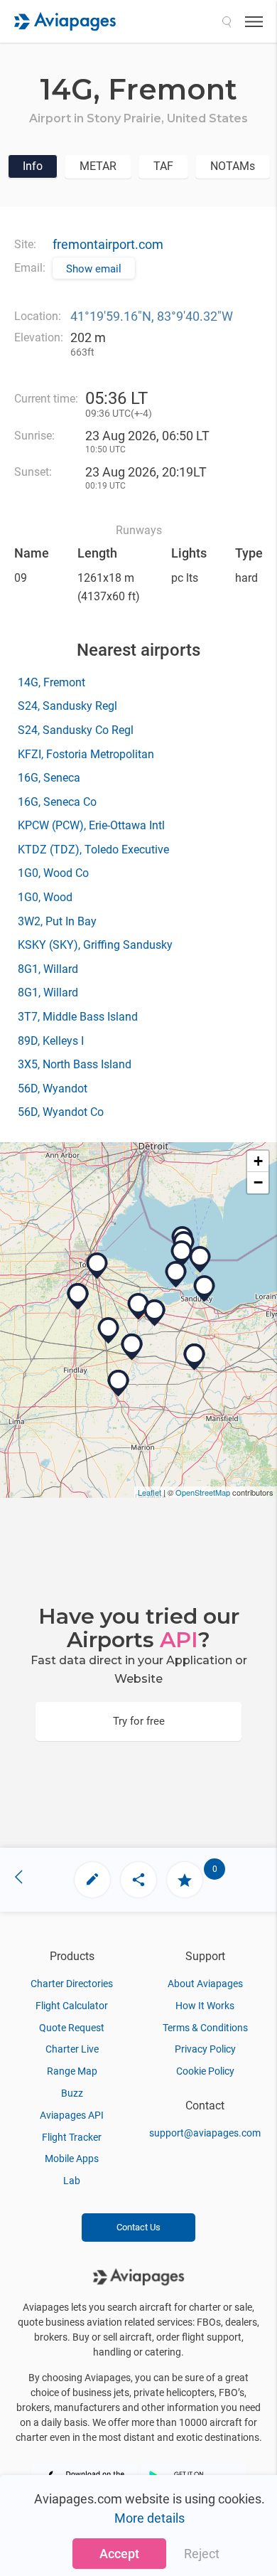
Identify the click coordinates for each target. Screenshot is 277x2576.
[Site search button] (227, 21)
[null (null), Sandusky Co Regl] (155, 1313)
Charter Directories (72, 1984)
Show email (94, 269)
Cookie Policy (205, 2071)
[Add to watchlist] (185, 1880)
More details (150, 2518)
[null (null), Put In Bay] (182, 1254)
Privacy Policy (205, 2049)
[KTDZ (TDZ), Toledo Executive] (97, 1266)
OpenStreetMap (203, 1492)
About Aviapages (205, 1984)
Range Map (72, 2071)
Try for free (139, 1721)
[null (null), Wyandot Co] (119, 1383)
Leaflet (150, 1492)
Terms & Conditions (205, 2028)
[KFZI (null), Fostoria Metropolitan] (109, 1331)
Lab (72, 2181)
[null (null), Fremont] (138, 1306)
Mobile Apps (72, 2159)
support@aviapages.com (205, 2133)
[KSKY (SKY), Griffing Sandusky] (205, 1289)
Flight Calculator (72, 2006)
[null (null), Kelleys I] (200, 1260)
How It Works (205, 2006)
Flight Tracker (72, 2137)
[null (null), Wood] (78, 1297)
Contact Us (138, 2227)
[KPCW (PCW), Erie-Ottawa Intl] (176, 1274)
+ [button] (258, 1161)
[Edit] (92, 1880)
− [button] (258, 1182)
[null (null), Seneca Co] (132, 1347)
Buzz (72, 2093)
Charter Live (72, 2049)
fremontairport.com (108, 244)
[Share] (138, 1880)
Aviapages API (72, 2115)
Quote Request (72, 2028)
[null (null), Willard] (195, 1357)
